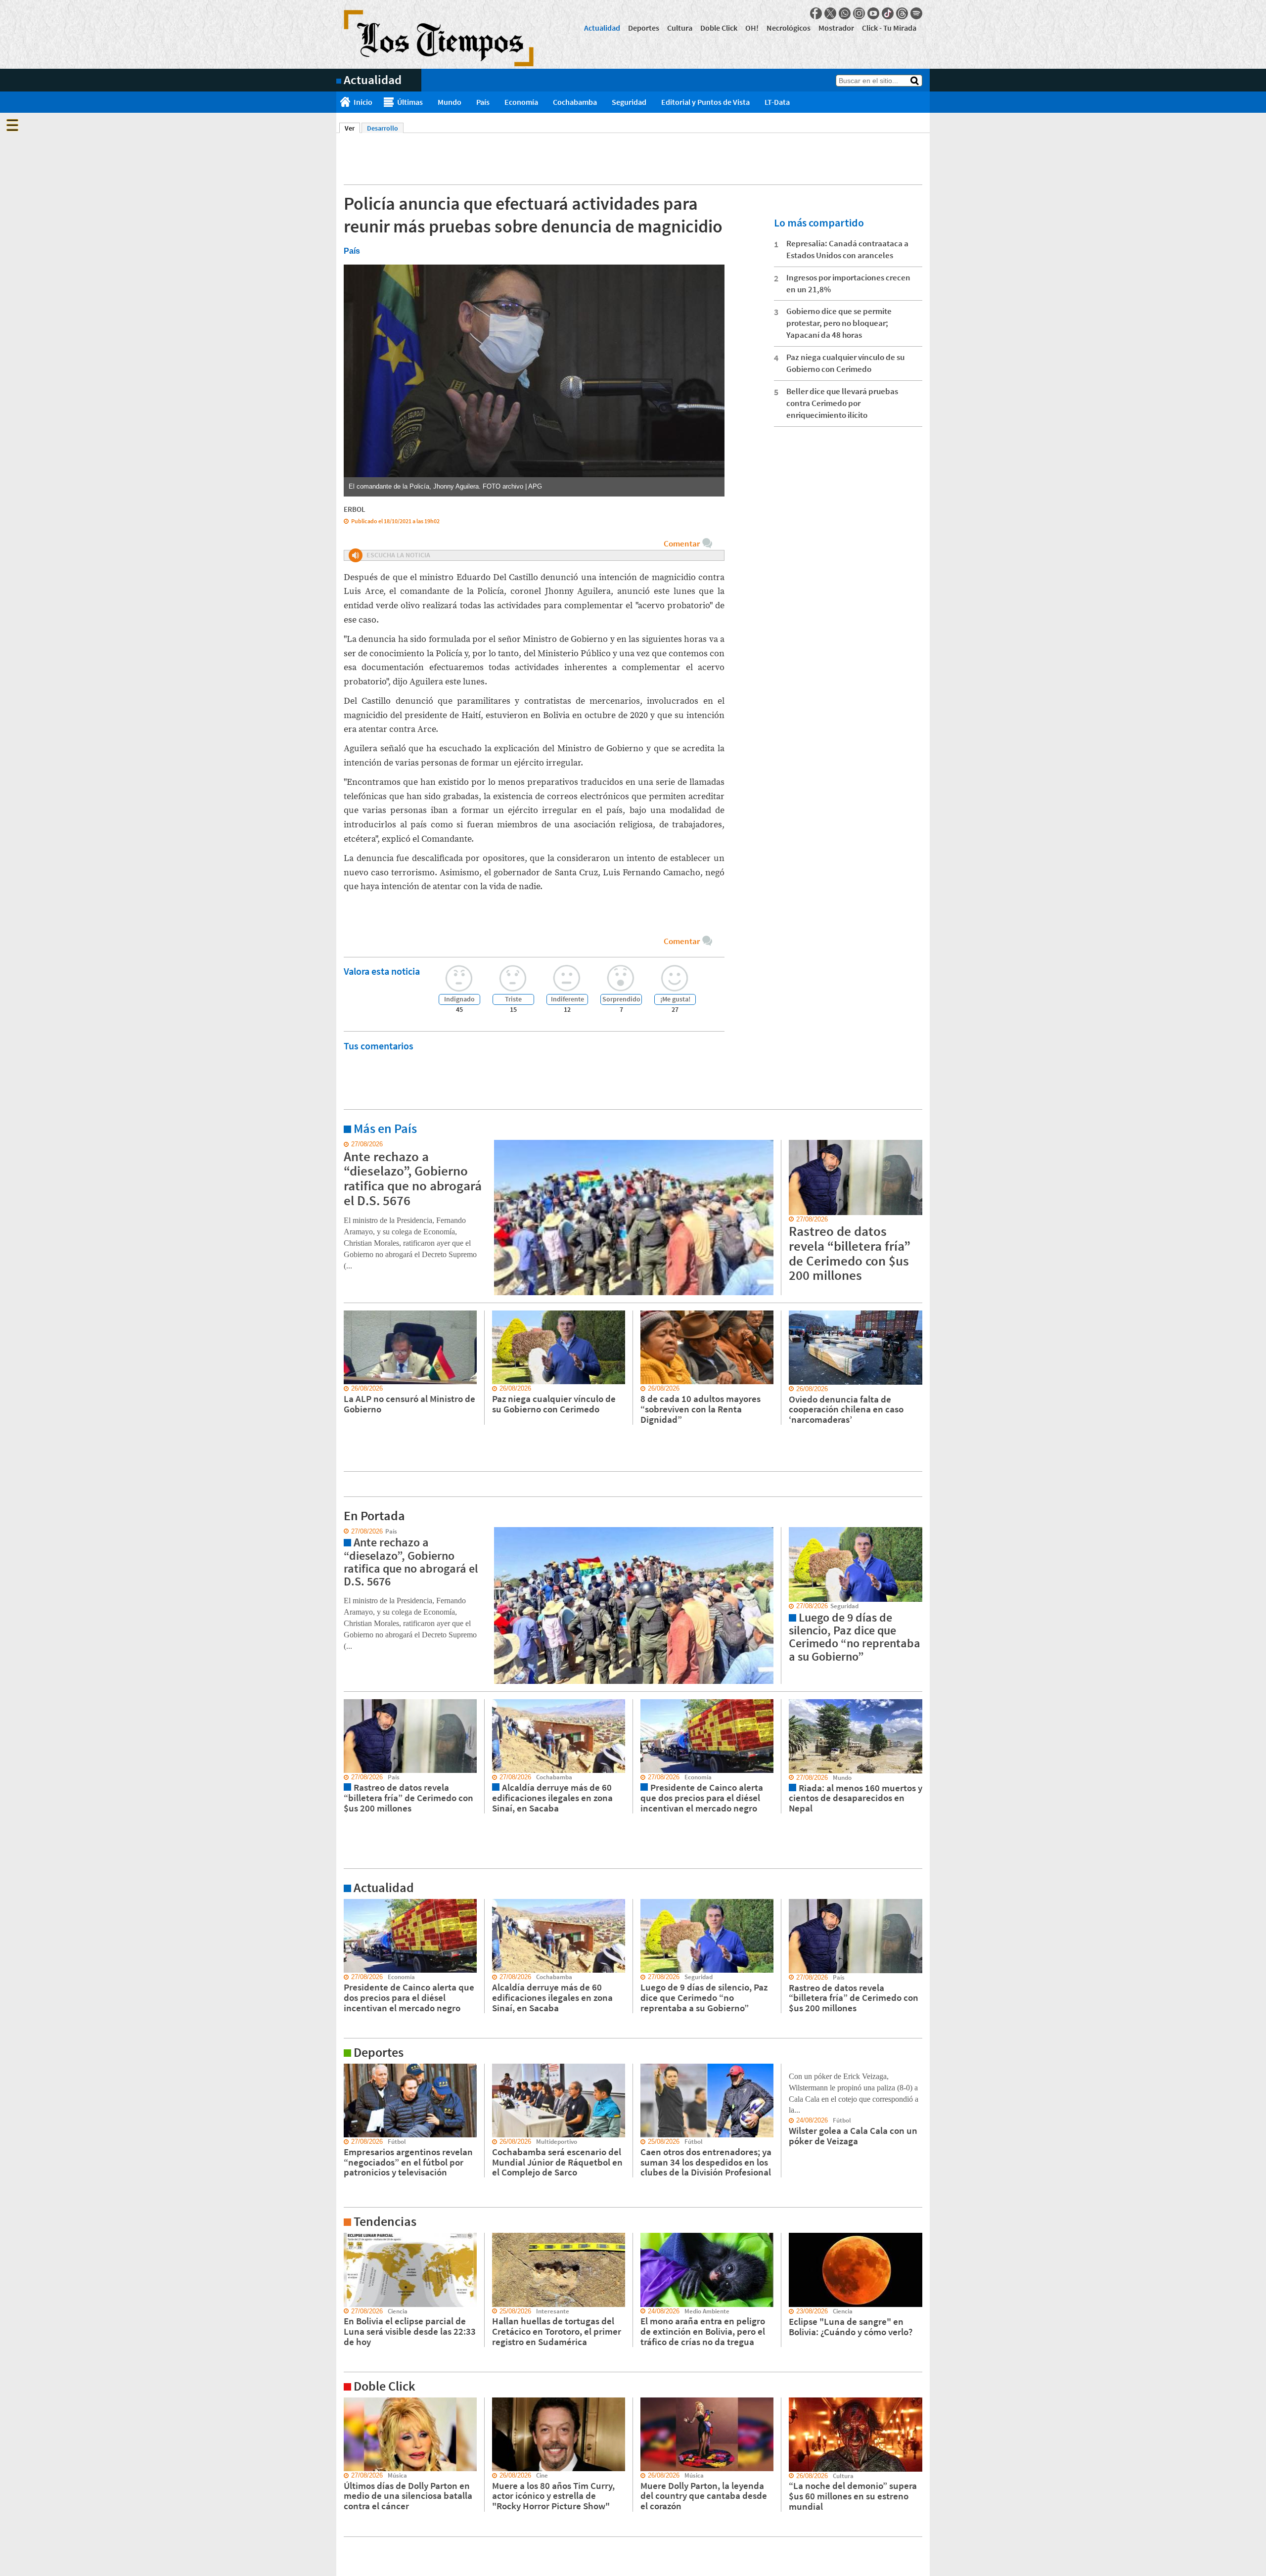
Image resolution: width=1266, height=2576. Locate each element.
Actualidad (602, 28)
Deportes (644, 28)
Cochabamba (575, 102)
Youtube (873, 13)
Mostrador (836, 28)
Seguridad (629, 102)
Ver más (348, 1144)
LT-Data (777, 102)
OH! (752, 28)
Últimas (410, 102)
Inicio (363, 102)
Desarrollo (383, 128)
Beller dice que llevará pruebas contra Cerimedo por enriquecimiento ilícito (842, 403)
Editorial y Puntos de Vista (705, 102)
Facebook (816, 13)
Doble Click (719, 28)
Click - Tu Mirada (889, 28)
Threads (902, 13)
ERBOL (355, 509)
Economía (521, 102)
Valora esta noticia (382, 971)
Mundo (450, 102)
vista (343, 1532)
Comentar (682, 543)
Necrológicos (789, 28)
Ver (352, 128)
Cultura (680, 28)
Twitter (830, 13)
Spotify (916, 13)
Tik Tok (888, 13)
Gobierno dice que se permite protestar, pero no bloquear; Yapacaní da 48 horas (839, 323)
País (483, 102)
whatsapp (845, 13)
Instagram (859, 13)
